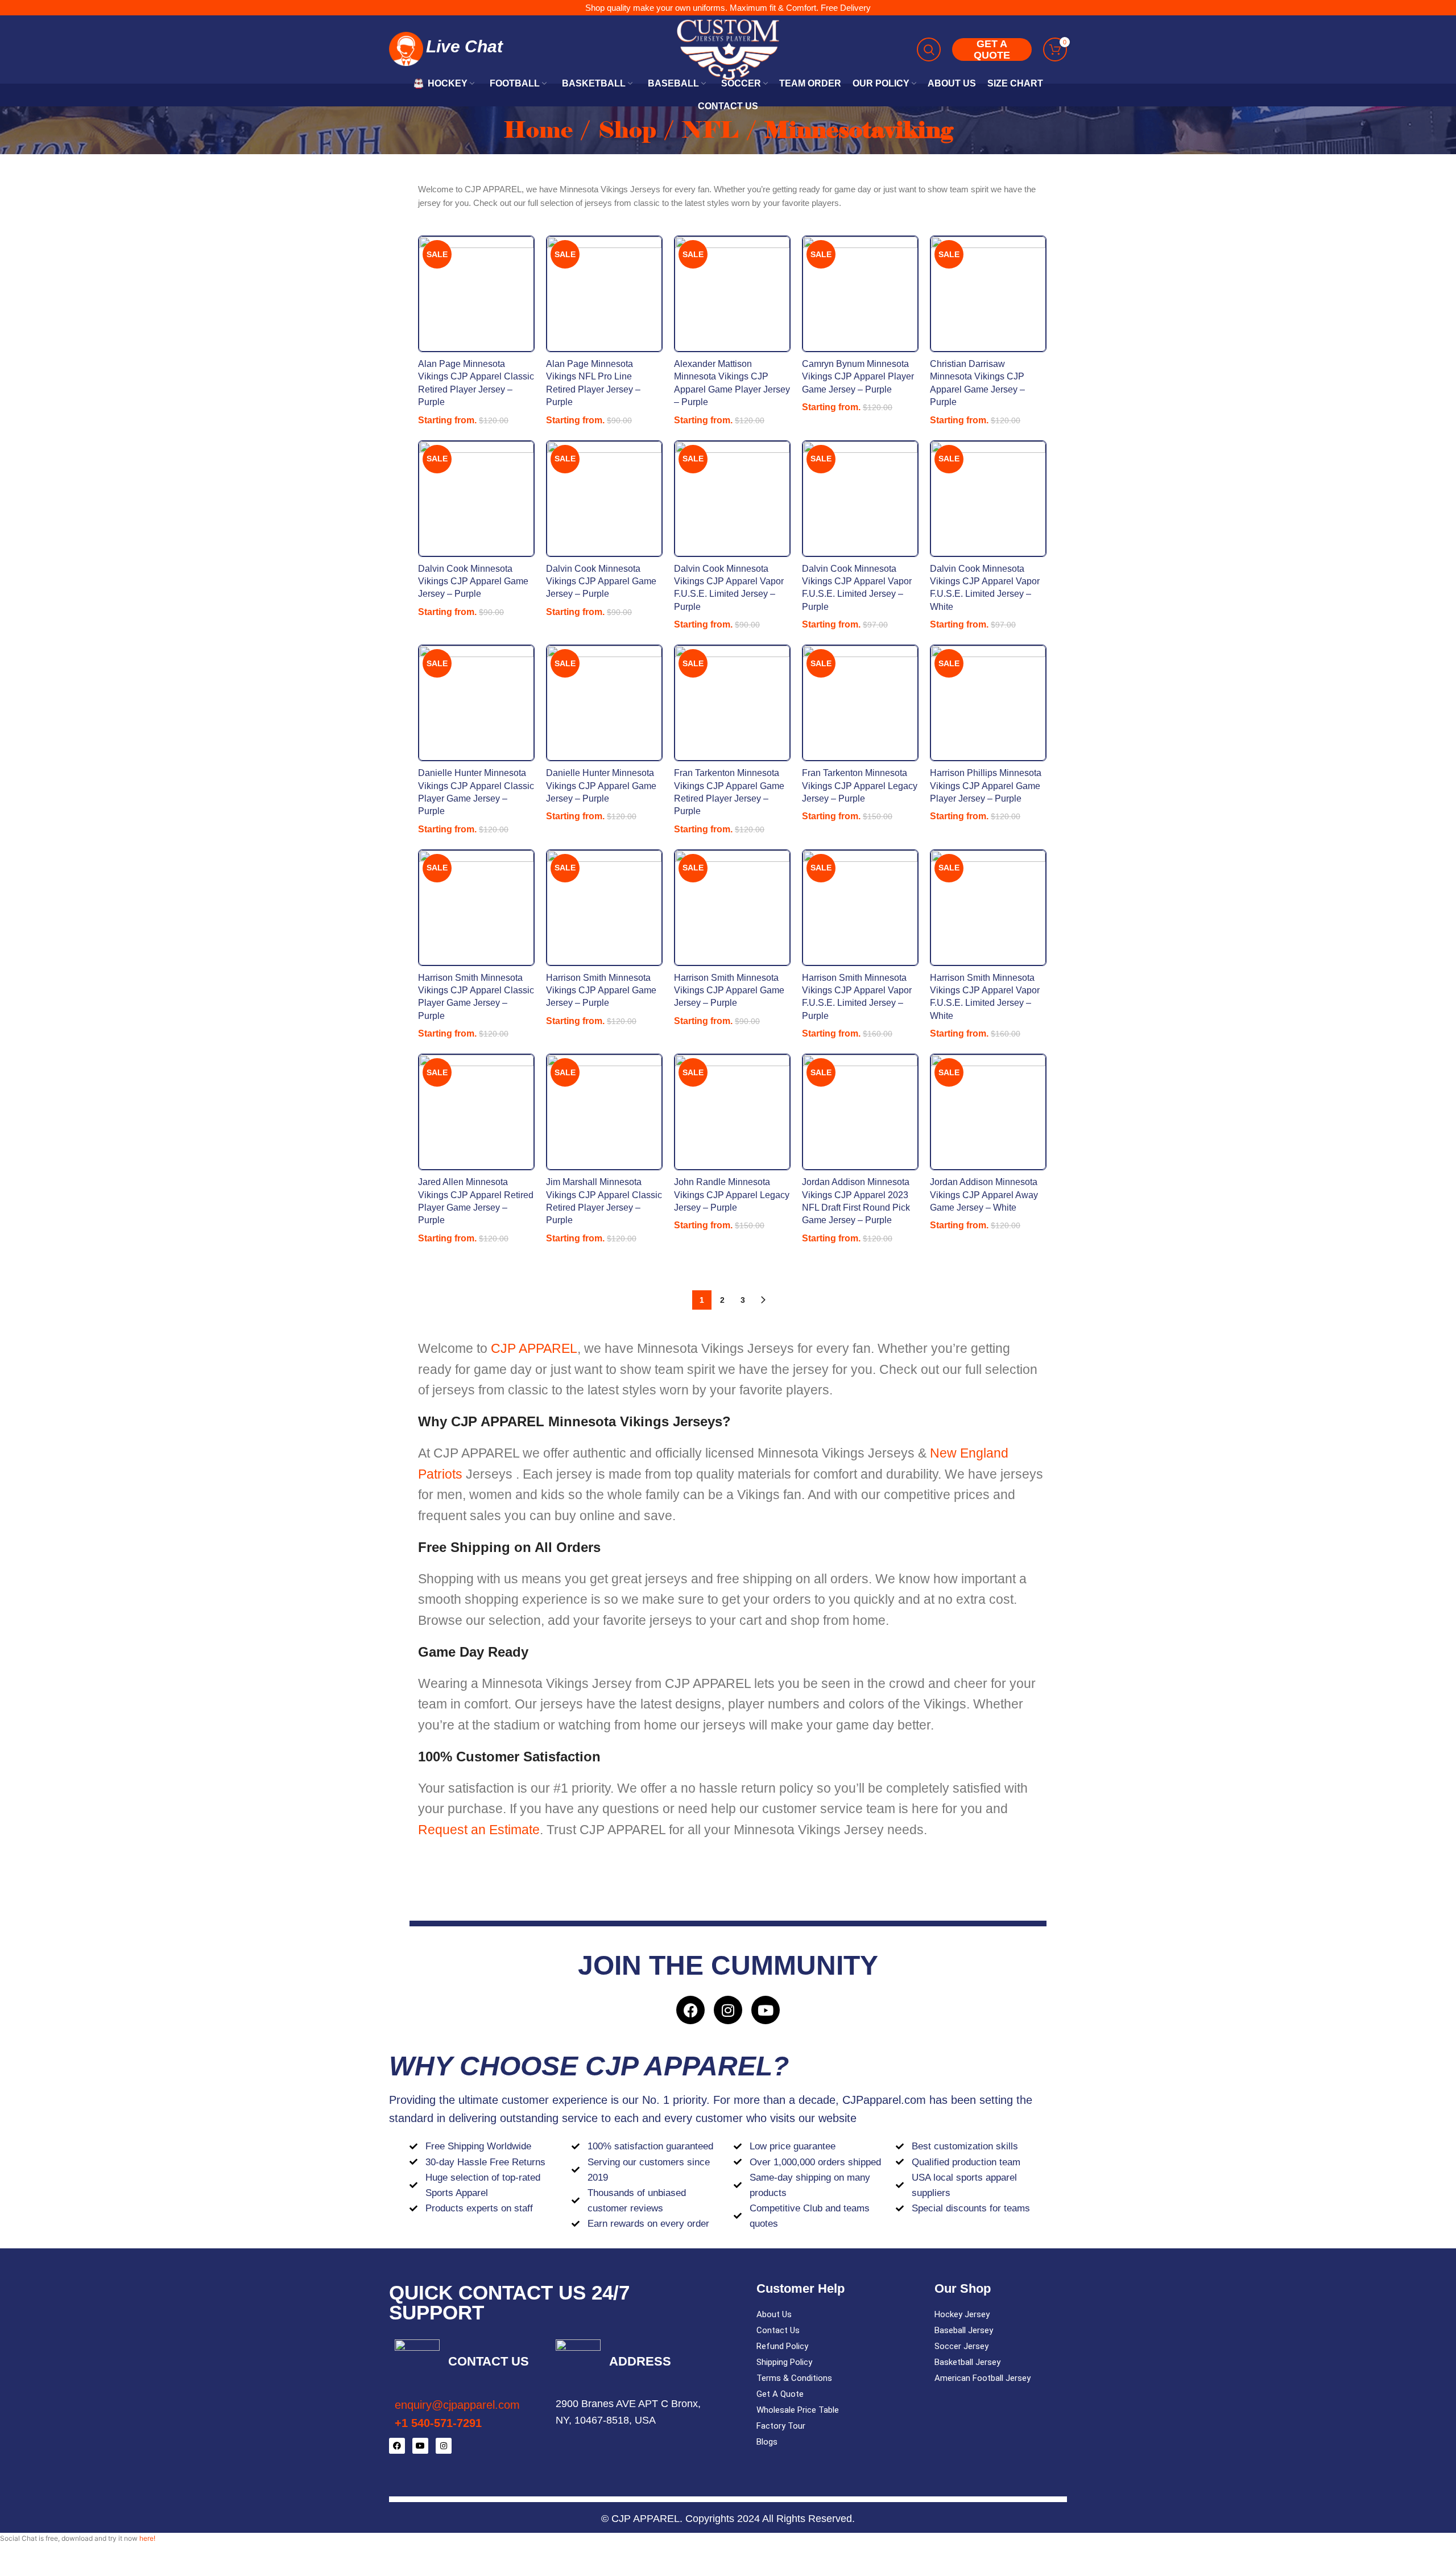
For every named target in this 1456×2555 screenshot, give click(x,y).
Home (541, 130)
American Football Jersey (983, 2378)
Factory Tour (781, 2426)
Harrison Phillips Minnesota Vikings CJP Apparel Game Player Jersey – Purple (986, 786)
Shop (630, 130)
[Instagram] (728, 2010)
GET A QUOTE (992, 49)
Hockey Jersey (962, 2314)
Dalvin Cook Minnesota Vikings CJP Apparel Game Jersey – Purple (473, 581)
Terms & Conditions (794, 2378)
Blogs (767, 2442)
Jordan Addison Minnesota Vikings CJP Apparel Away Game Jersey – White (984, 1195)
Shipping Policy (784, 2362)
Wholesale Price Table (798, 2410)
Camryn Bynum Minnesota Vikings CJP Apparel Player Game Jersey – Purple (858, 377)
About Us (774, 2314)
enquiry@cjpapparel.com (457, 2405)
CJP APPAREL (534, 1348)
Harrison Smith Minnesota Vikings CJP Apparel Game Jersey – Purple (601, 990)
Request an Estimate (479, 1830)
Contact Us (778, 2330)
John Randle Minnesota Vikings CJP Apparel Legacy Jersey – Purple (732, 1195)
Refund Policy (782, 2346)
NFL (713, 130)
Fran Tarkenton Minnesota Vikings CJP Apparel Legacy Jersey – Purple (860, 786)
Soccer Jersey (961, 2346)
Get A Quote (780, 2394)
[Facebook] (690, 2010)
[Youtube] (766, 2010)
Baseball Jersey (964, 2330)
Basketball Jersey (967, 2362)
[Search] (929, 49)
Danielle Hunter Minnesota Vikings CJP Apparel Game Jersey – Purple (601, 786)
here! (147, 2538)
